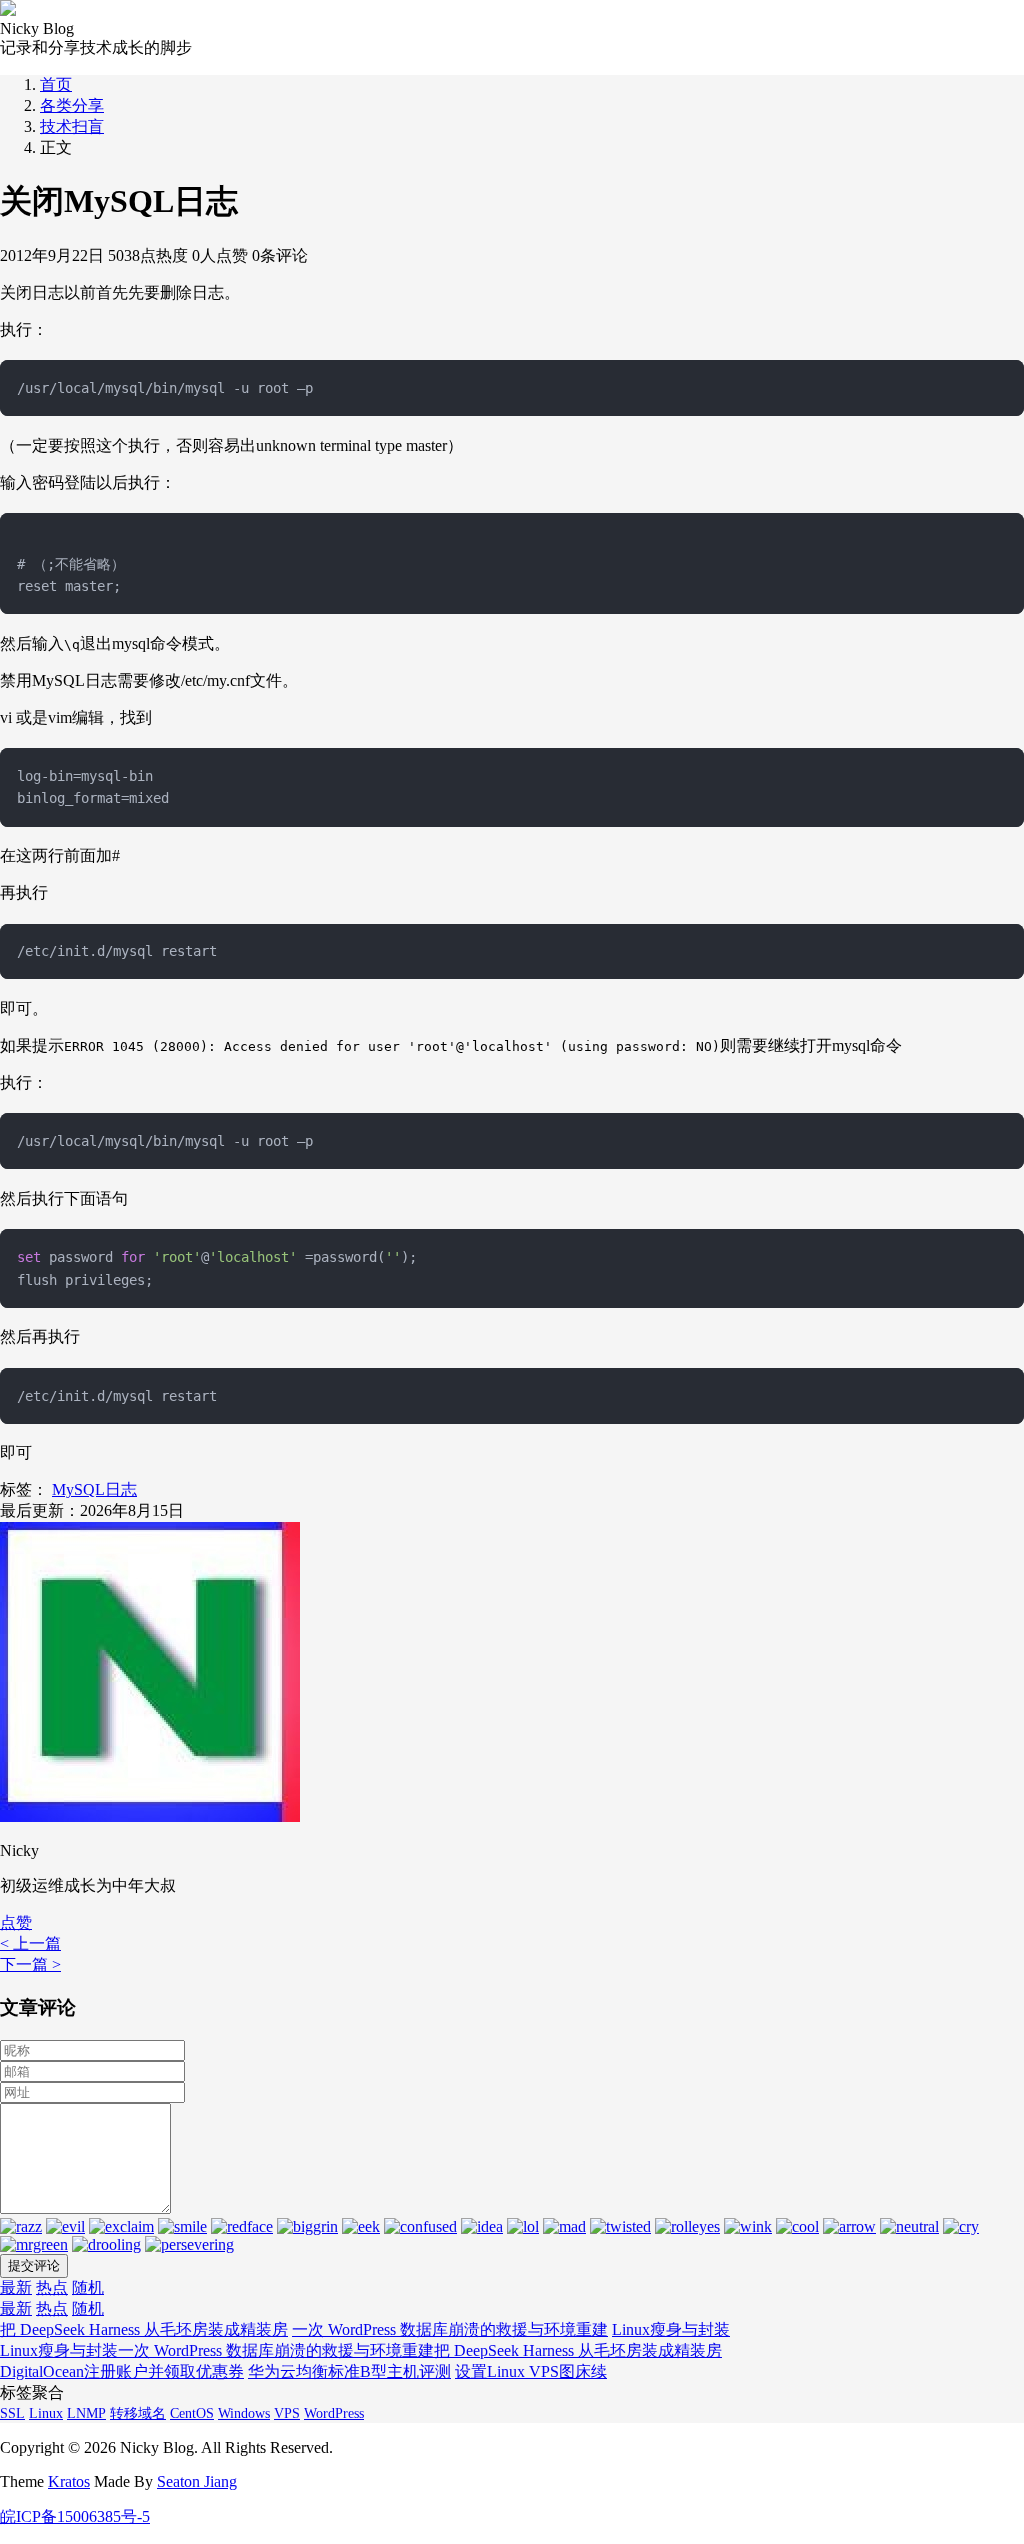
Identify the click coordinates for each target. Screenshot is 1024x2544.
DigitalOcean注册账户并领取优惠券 (122, 2371)
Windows (244, 2413)
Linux (46, 2413)
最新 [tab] (16, 2287)
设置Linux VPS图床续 (531, 2371)
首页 (56, 84)
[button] (16, 1922)
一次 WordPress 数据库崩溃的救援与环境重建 (450, 2329)
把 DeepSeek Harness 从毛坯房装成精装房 (144, 2329)
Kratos (69, 2481)
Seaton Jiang (197, 2481)
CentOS (192, 2413)
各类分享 (72, 105)
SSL (12, 2413)
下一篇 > (30, 1964)
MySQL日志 (94, 1489)
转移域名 (138, 2413)
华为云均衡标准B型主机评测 (349, 2371)
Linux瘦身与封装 (671, 2329)
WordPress (334, 2413)
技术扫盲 (72, 126)
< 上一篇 (30, 1943)
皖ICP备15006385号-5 (75, 2516)
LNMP (86, 2413)
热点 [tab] (52, 2287)
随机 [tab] (88, 2287)
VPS (287, 2413)
